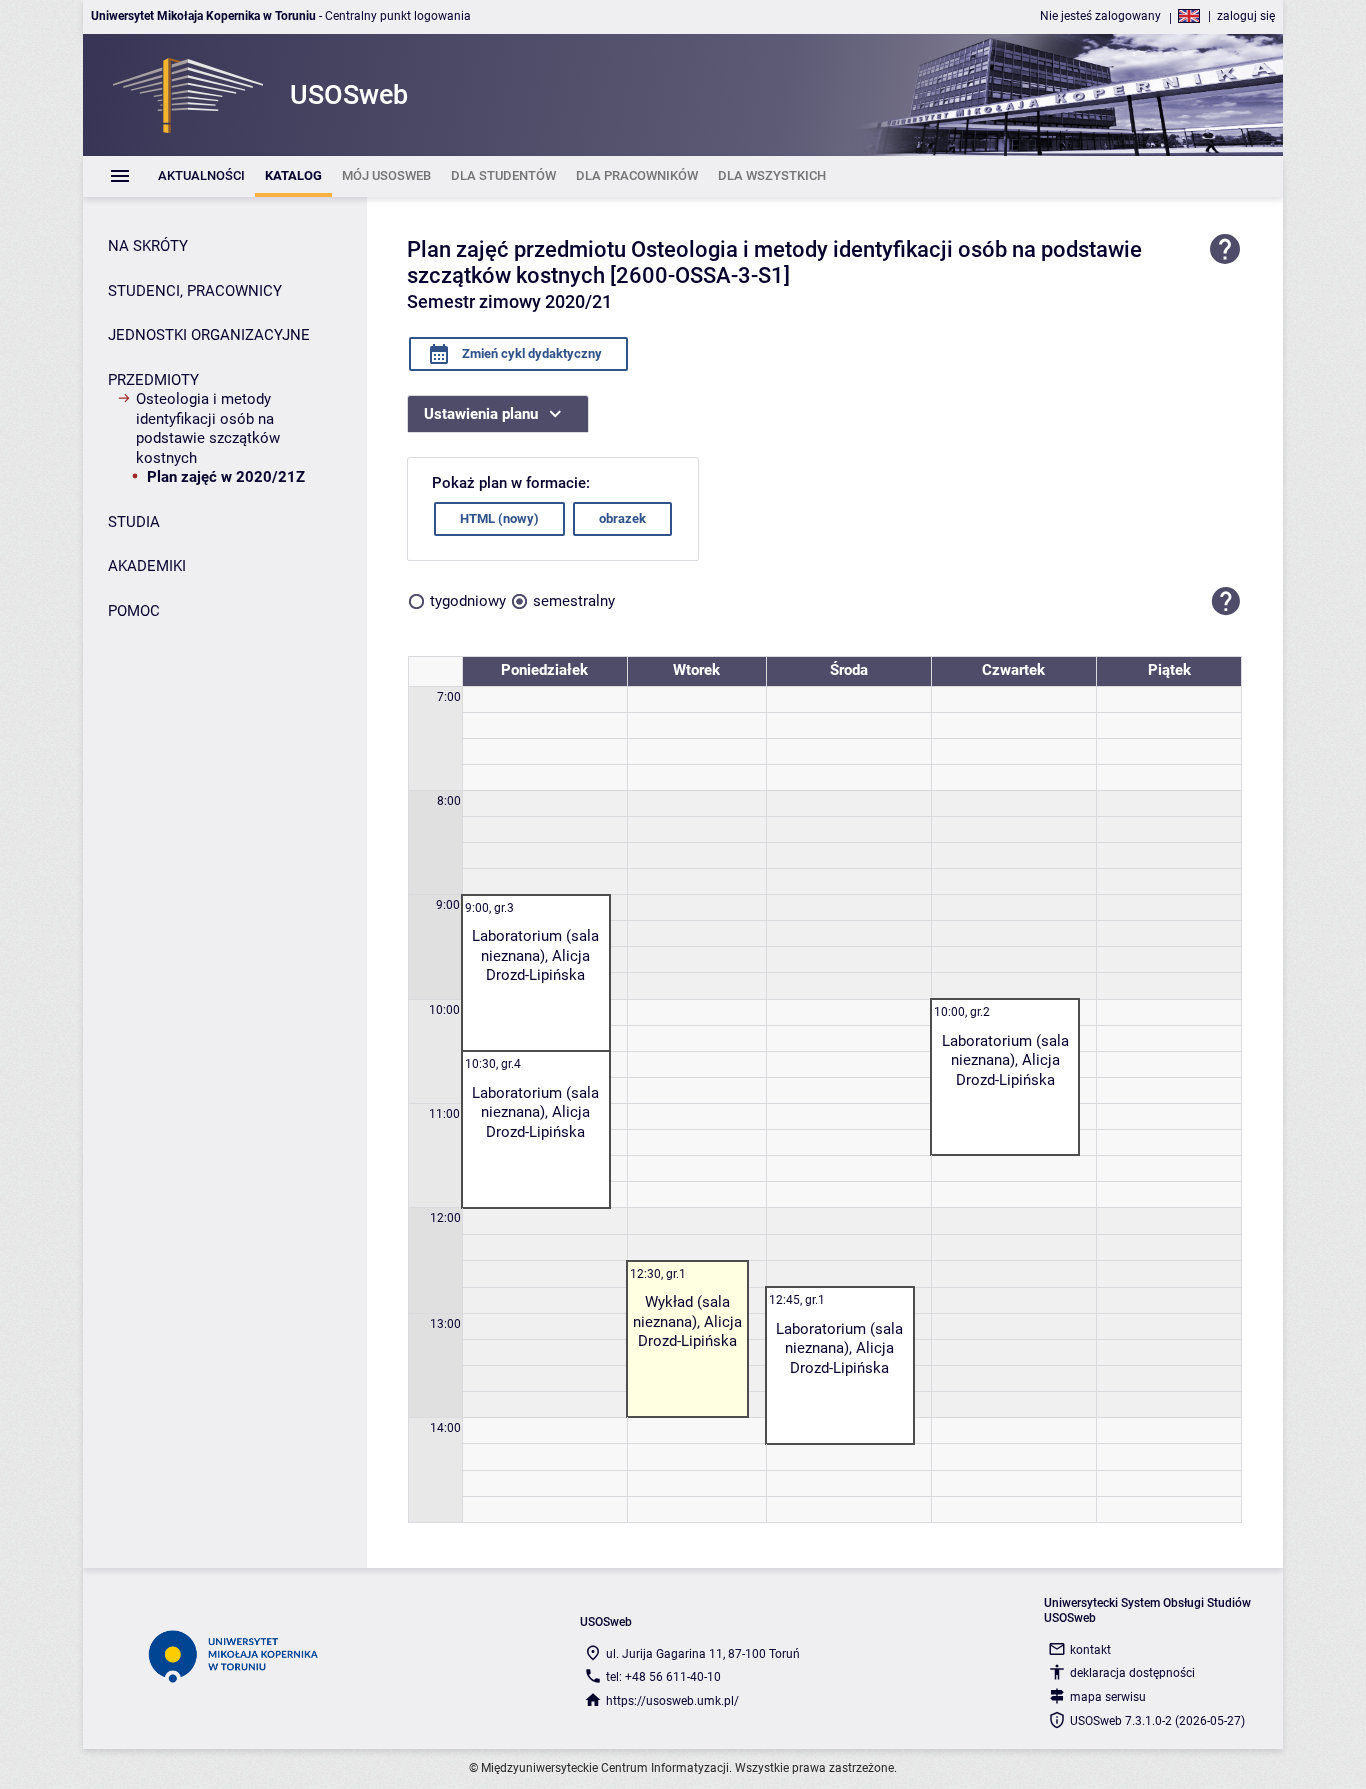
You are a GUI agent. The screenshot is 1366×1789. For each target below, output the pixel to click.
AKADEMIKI (147, 566)
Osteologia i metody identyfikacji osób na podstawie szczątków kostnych (208, 428)
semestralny (574, 601)
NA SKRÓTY (148, 246)
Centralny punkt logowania (398, 16)
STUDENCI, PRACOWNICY (195, 291)
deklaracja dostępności (1132, 1673)
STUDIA (134, 522)
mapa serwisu (1108, 1697)
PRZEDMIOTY (153, 380)
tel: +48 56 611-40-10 (663, 1677)
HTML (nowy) (499, 518)
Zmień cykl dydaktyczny (530, 353)
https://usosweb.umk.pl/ (672, 1701)
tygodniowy (468, 601)
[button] (1226, 602)
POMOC (134, 611)
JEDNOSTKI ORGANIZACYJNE (209, 335)
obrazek (622, 518)
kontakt (1090, 1650)
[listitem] (201, 176)
